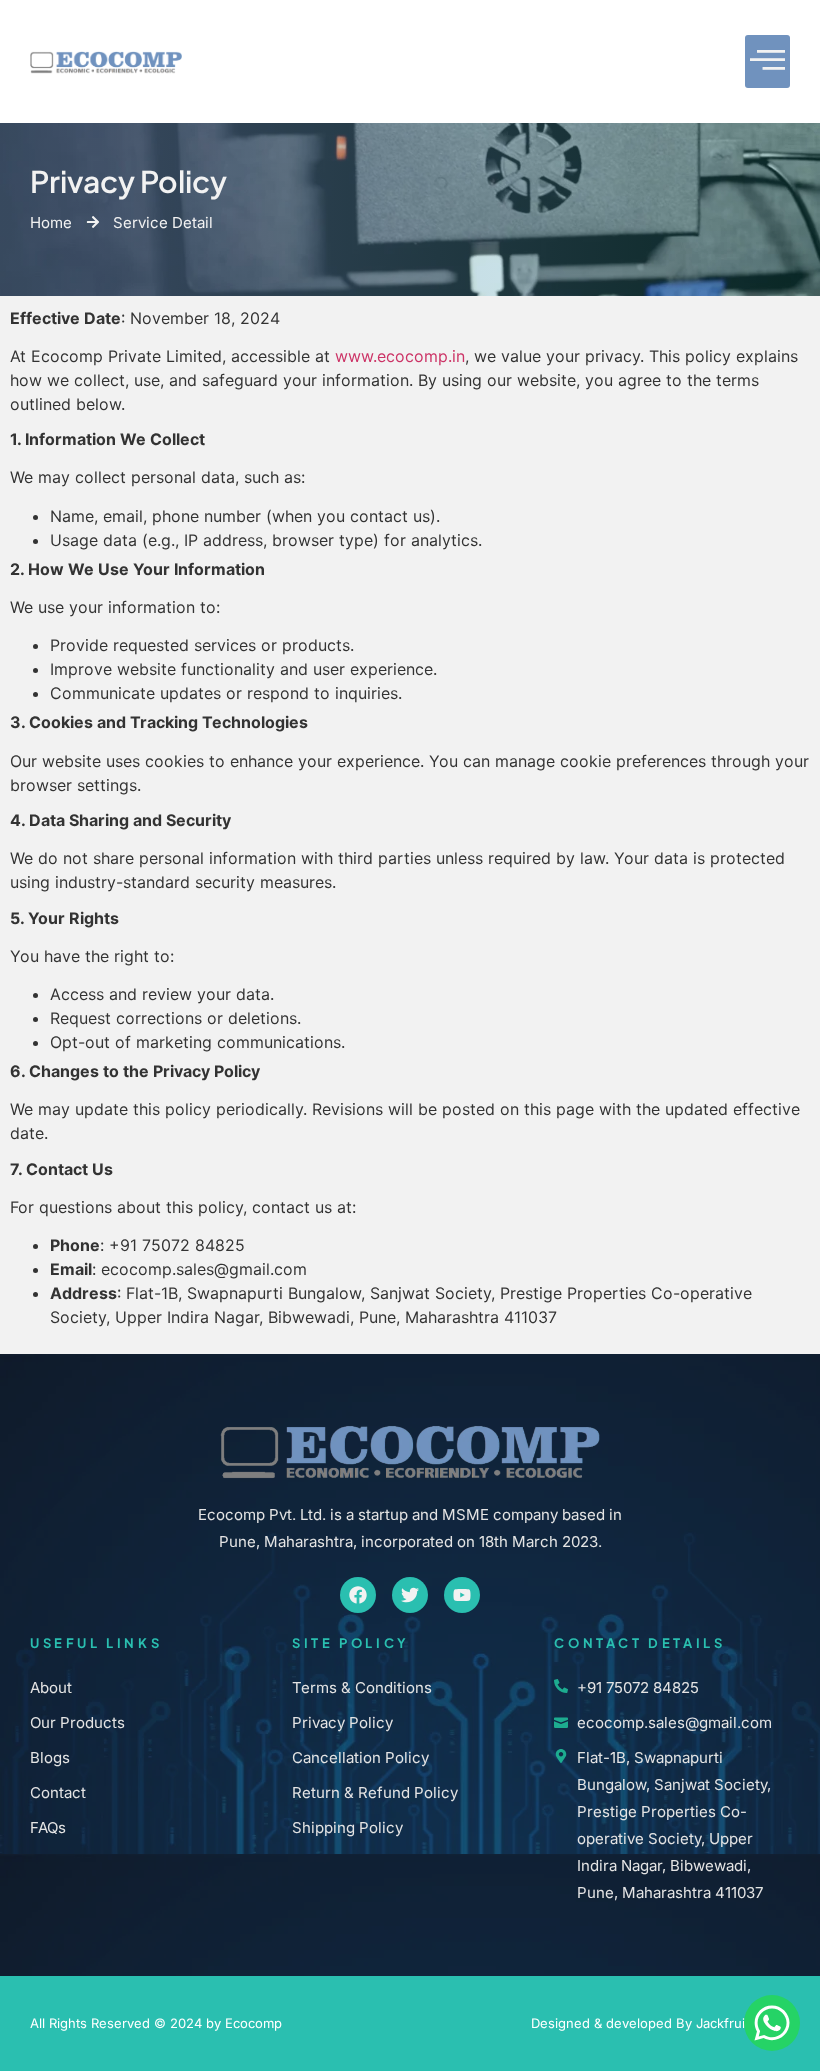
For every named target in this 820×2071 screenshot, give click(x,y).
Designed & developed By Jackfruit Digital (660, 2023)
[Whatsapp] (772, 2023)
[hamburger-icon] (767, 61)
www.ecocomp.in (400, 356)
